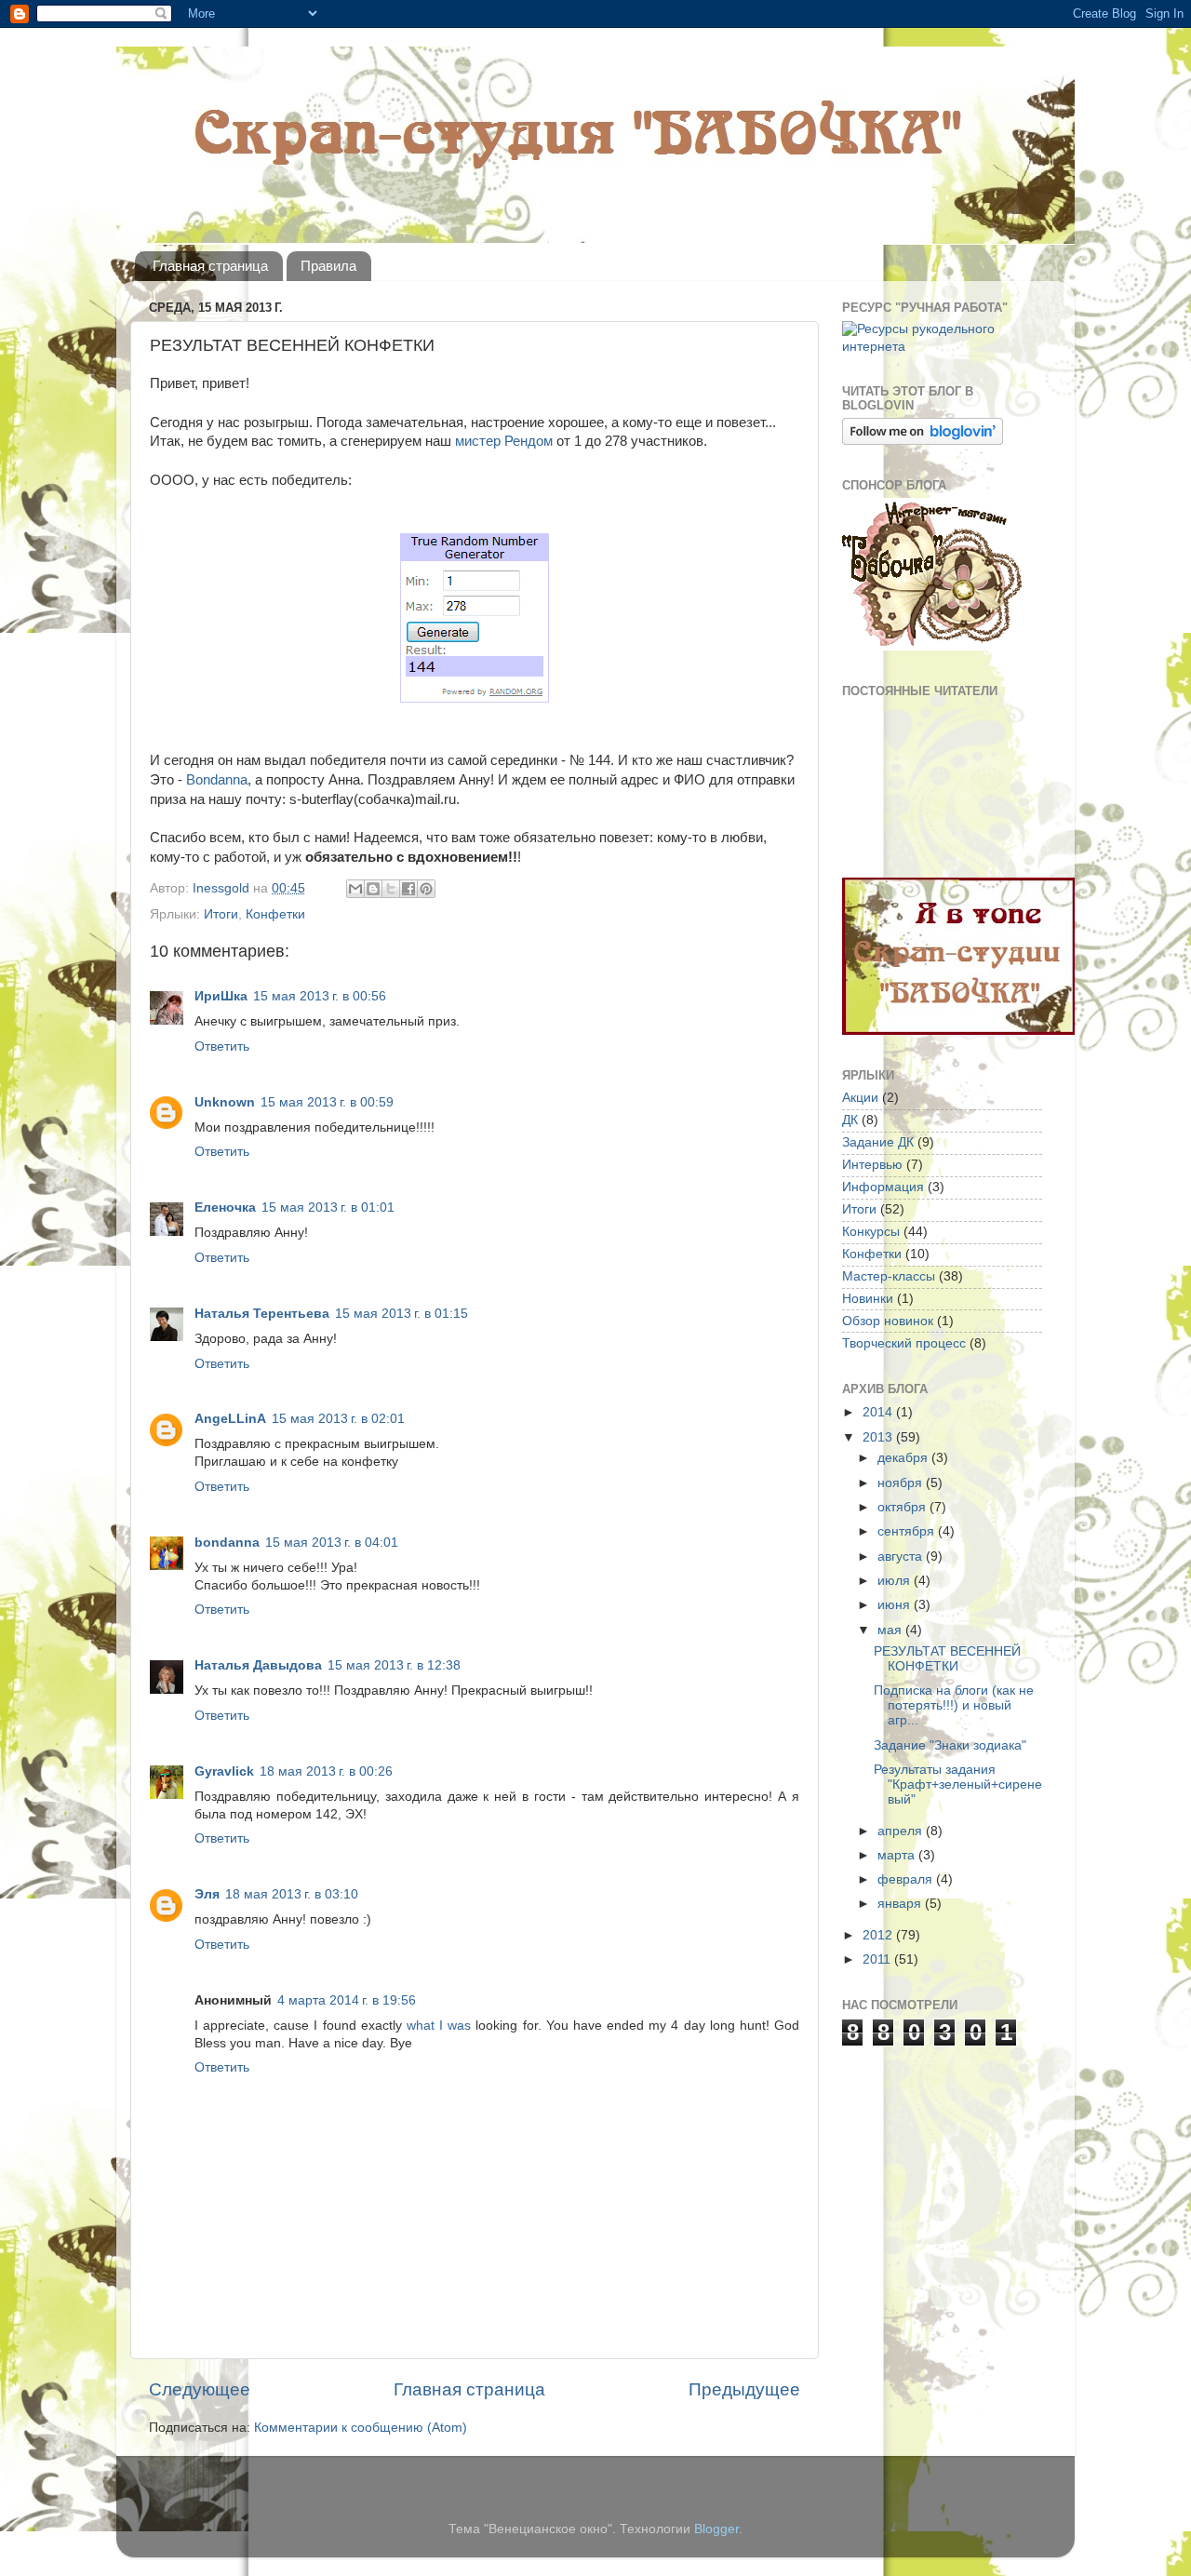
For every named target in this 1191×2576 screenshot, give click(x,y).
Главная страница (210, 266)
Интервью (872, 1165)
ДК (850, 1120)
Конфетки (275, 914)
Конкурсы (871, 1232)
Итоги (221, 914)
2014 (879, 1412)
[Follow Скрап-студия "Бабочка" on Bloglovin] (923, 441)
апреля (902, 1831)
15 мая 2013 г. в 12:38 (394, 1665)
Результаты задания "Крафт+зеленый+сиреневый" (958, 1784)
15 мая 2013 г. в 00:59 (327, 1102)
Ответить (222, 1046)
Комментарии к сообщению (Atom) (361, 2428)
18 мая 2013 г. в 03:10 (292, 1894)
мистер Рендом (504, 441)
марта (898, 1855)
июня (896, 1605)
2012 (879, 1935)
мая (891, 1630)
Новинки (868, 1299)
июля (896, 1581)
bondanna (227, 1543)
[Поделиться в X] (391, 889)
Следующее (200, 2389)
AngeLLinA (230, 1419)
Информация (883, 1187)
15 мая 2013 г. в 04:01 (332, 1543)
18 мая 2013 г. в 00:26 (326, 1771)
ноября (902, 1483)
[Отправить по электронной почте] (355, 889)
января (901, 1904)
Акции (860, 1098)
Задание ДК (878, 1142)
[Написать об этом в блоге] (373, 889)
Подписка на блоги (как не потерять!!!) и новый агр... (954, 1705)
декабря (904, 1458)
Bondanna (215, 780)
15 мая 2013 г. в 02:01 (338, 1419)
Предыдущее (744, 2389)
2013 (879, 1437)
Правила (328, 266)
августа (902, 1556)
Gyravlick (224, 1771)
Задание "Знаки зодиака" (950, 1745)
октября (903, 1507)
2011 (878, 1959)
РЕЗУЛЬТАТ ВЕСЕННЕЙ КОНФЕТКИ (947, 1659)
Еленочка (225, 1207)
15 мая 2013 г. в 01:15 (401, 1314)
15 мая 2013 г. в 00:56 (320, 996)
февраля (907, 1879)
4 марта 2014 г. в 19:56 (347, 2000)
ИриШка (221, 996)
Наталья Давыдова (258, 1665)
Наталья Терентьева (262, 1314)
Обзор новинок (888, 1321)
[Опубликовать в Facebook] (408, 889)
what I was (439, 2026)
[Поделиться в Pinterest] (426, 889)
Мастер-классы (889, 1276)
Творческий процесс (904, 1343)
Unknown (225, 1102)
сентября (908, 1531)
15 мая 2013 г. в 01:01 (328, 1207)
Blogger (716, 2529)
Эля (207, 1894)
